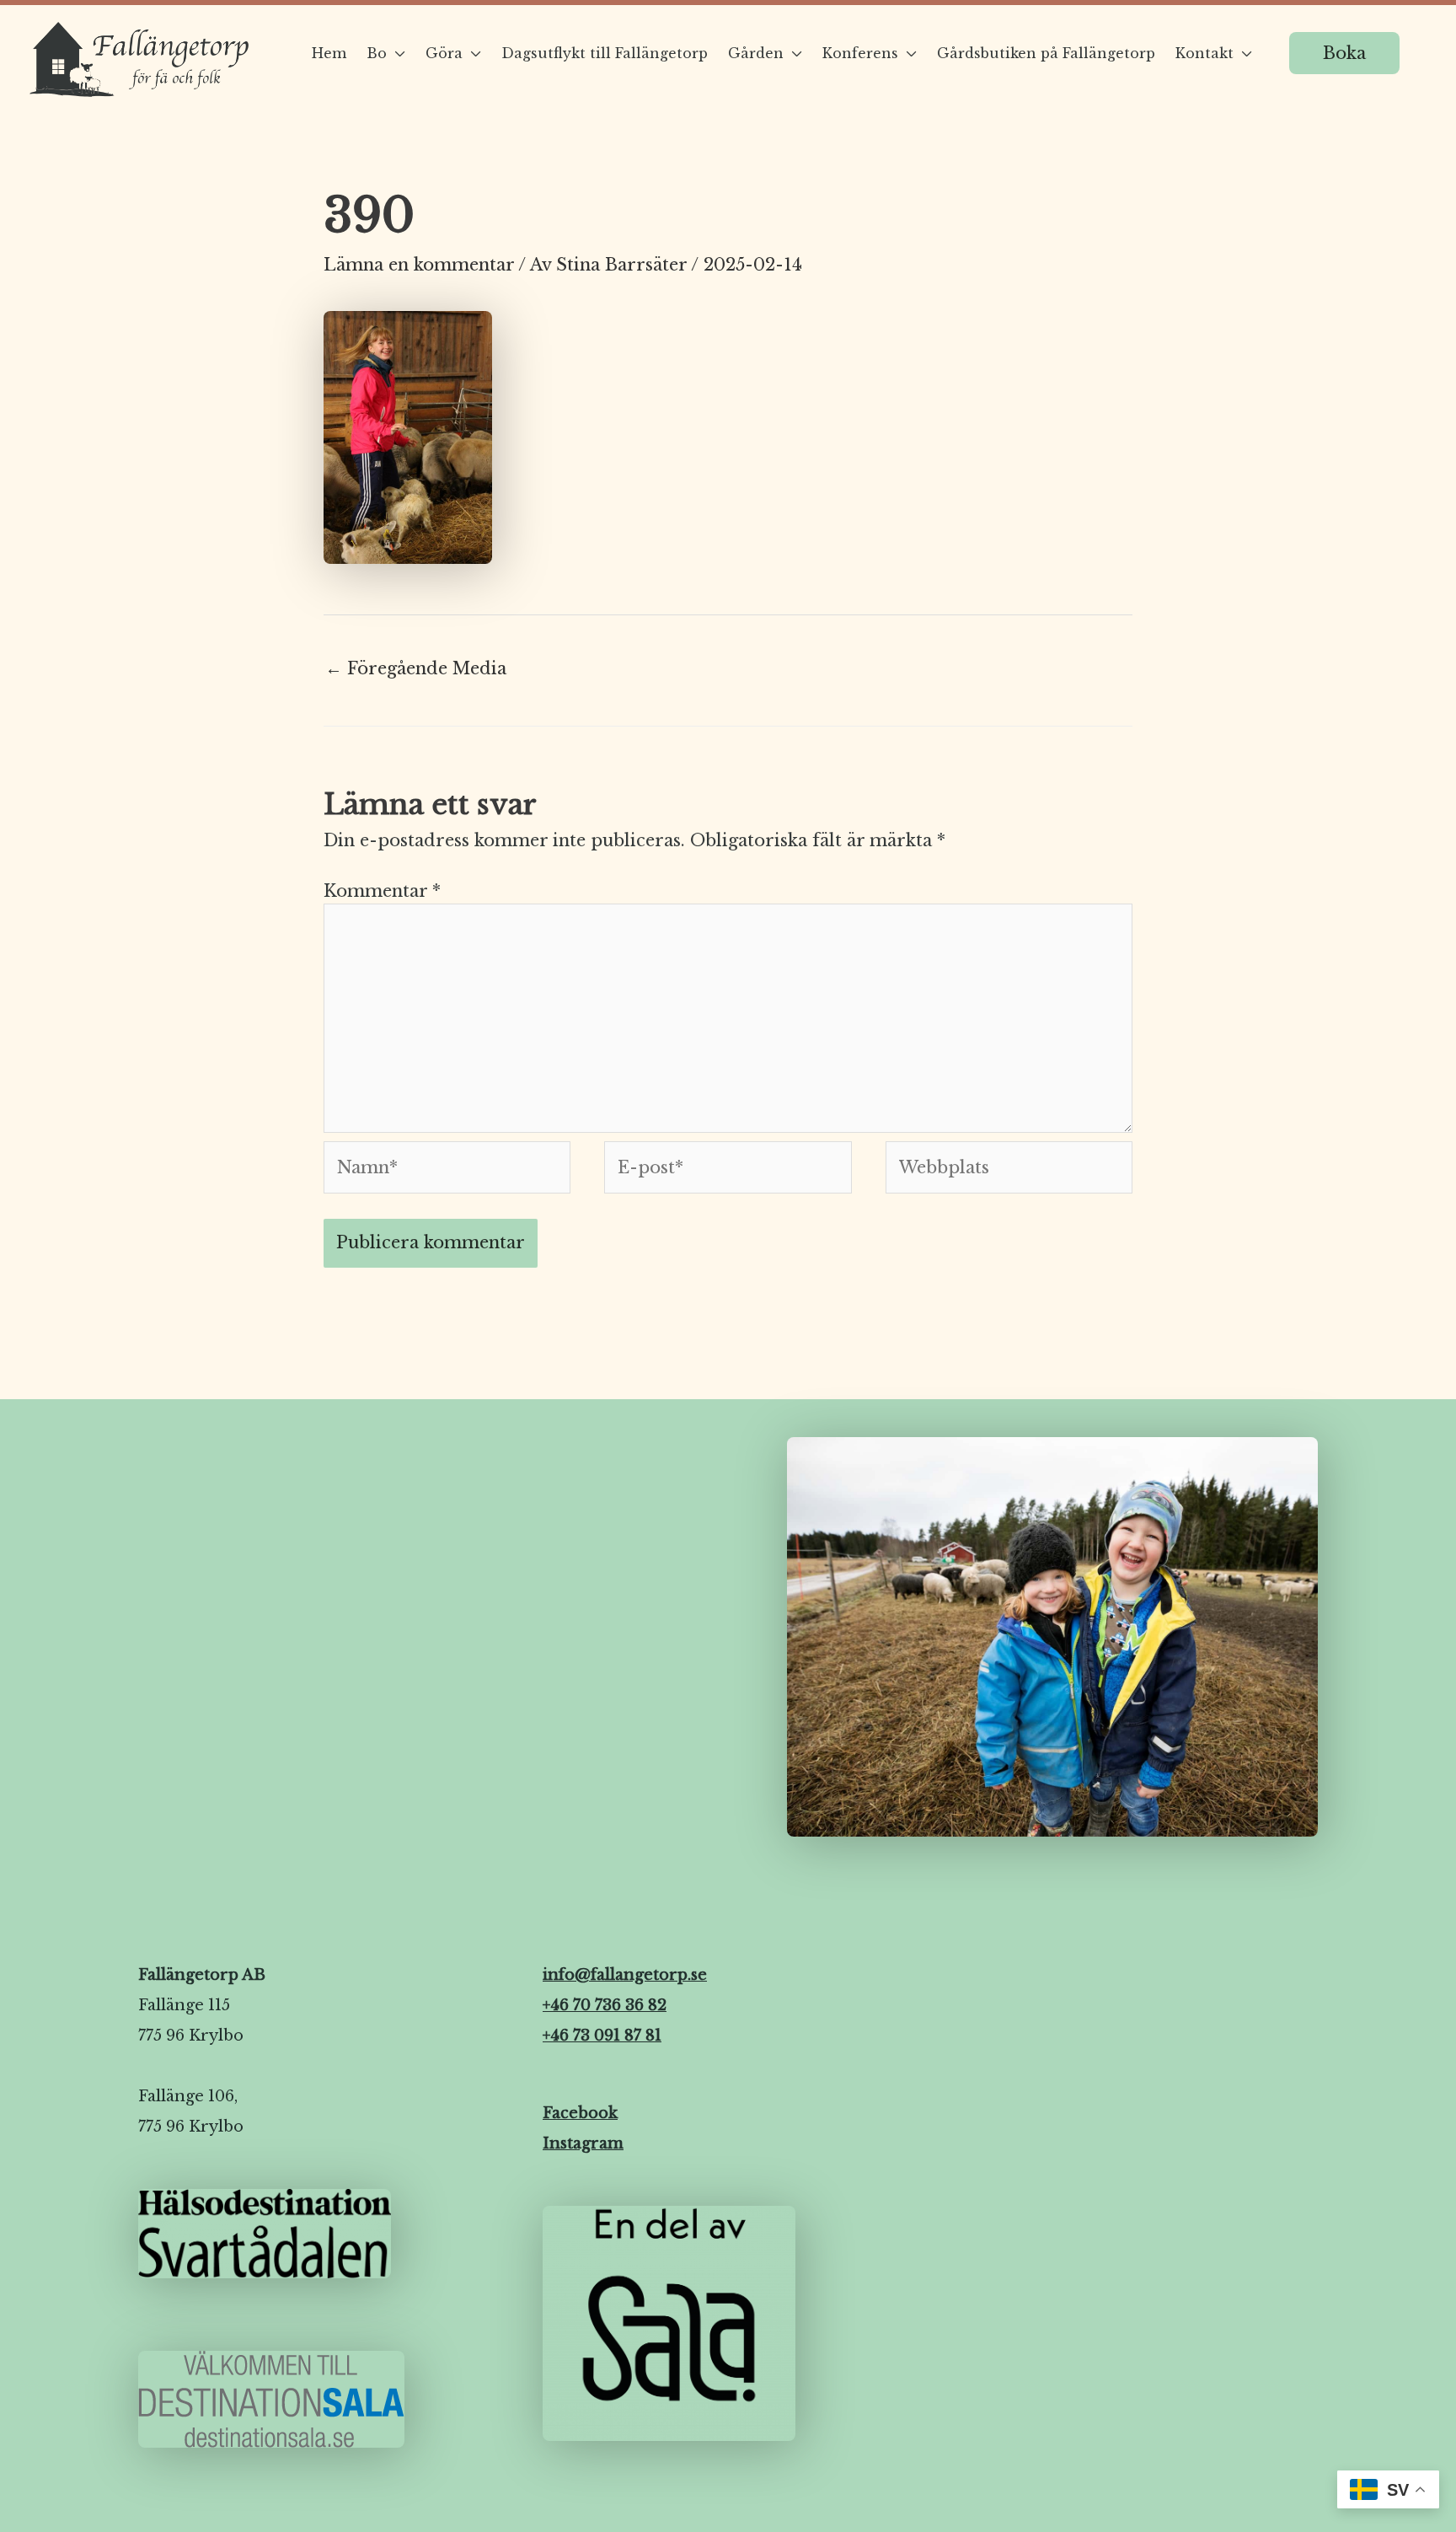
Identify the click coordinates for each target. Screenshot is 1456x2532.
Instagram (583, 2143)
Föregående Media (416, 668)
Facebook (580, 2113)
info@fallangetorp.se (625, 1975)
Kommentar (382, 891)
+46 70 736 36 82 (605, 2005)
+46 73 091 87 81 (602, 2036)
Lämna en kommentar (419, 265)
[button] (1344, 53)
